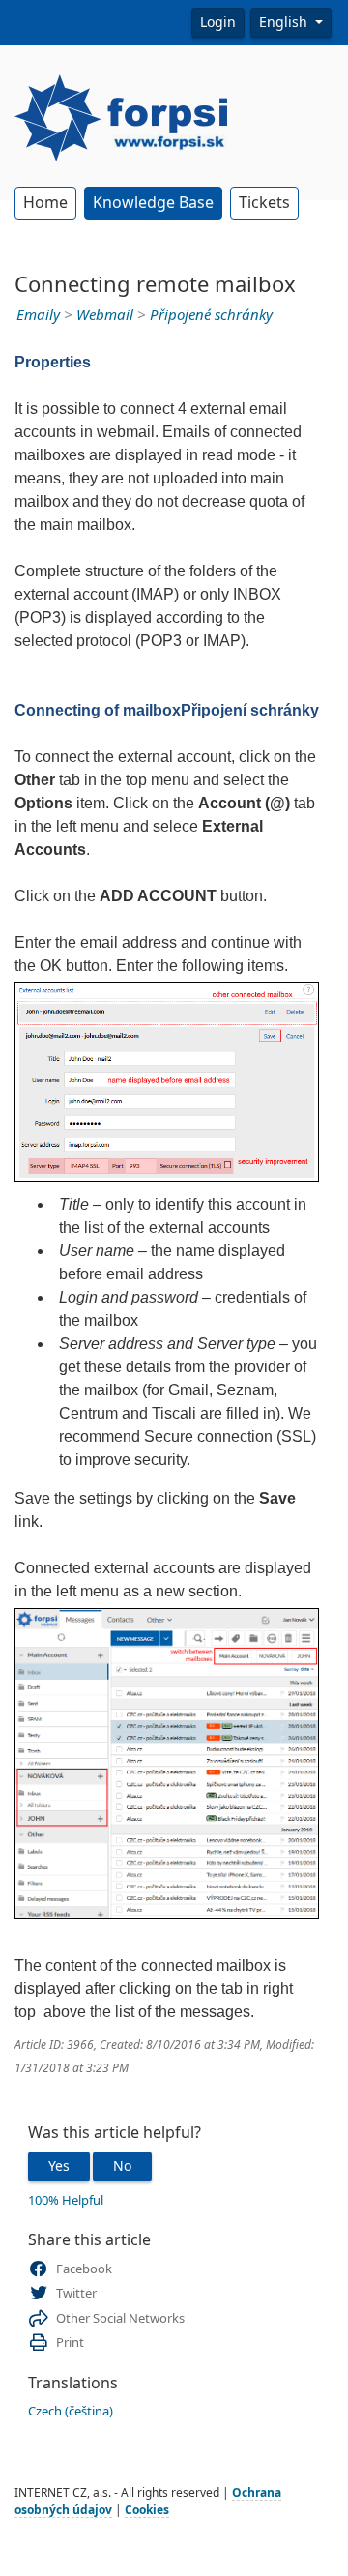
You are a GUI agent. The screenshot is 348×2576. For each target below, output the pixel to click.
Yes (59, 2166)
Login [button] (218, 22)
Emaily (38, 315)
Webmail (105, 315)
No (122, 2166)
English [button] (285, 22)
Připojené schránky (211, 315)
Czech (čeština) (71, 2411)
